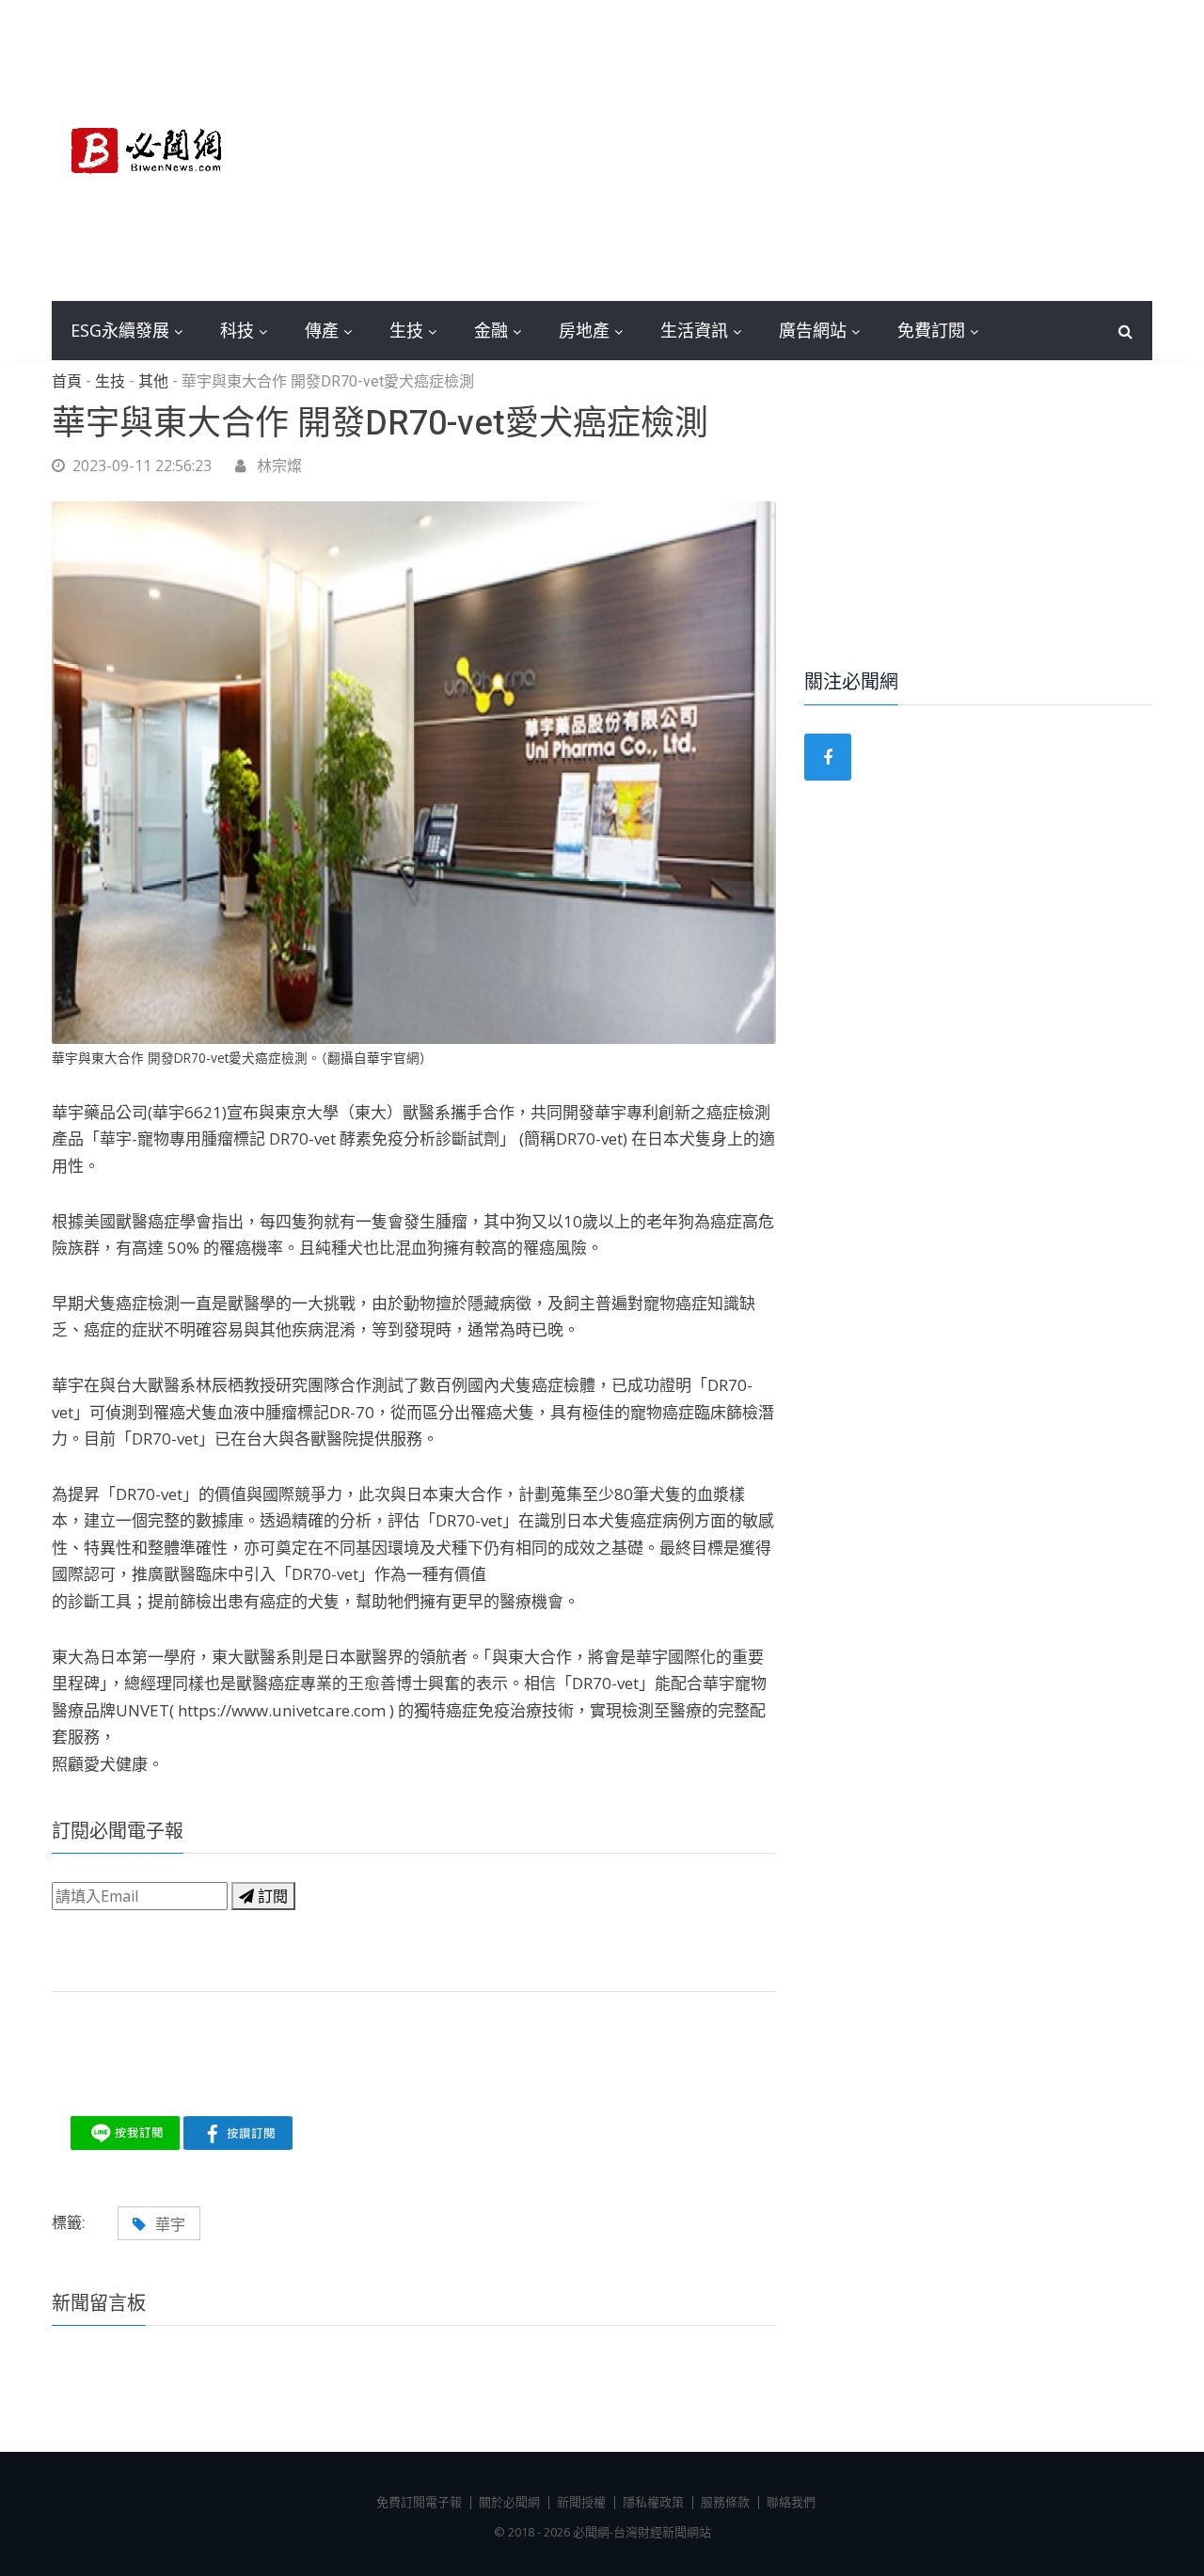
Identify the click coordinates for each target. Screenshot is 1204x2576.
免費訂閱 (931, 330)
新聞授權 (581, 2502)
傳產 (322, 330)
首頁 (67, 382)
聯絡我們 (791, 2502)
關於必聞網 (509, 2502)
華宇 (170, 2224)
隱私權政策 (653, 2502)
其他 (153, 382)
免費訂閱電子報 (419, 2502)
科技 (237, 330)
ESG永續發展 (120, 330)
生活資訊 (694, 330)
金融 (491, 330)
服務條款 (725, 2502)
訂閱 (271, 1896)
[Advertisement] (743, 150)
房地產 (584, 330)
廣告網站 (813, 330)
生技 (406, 330)
